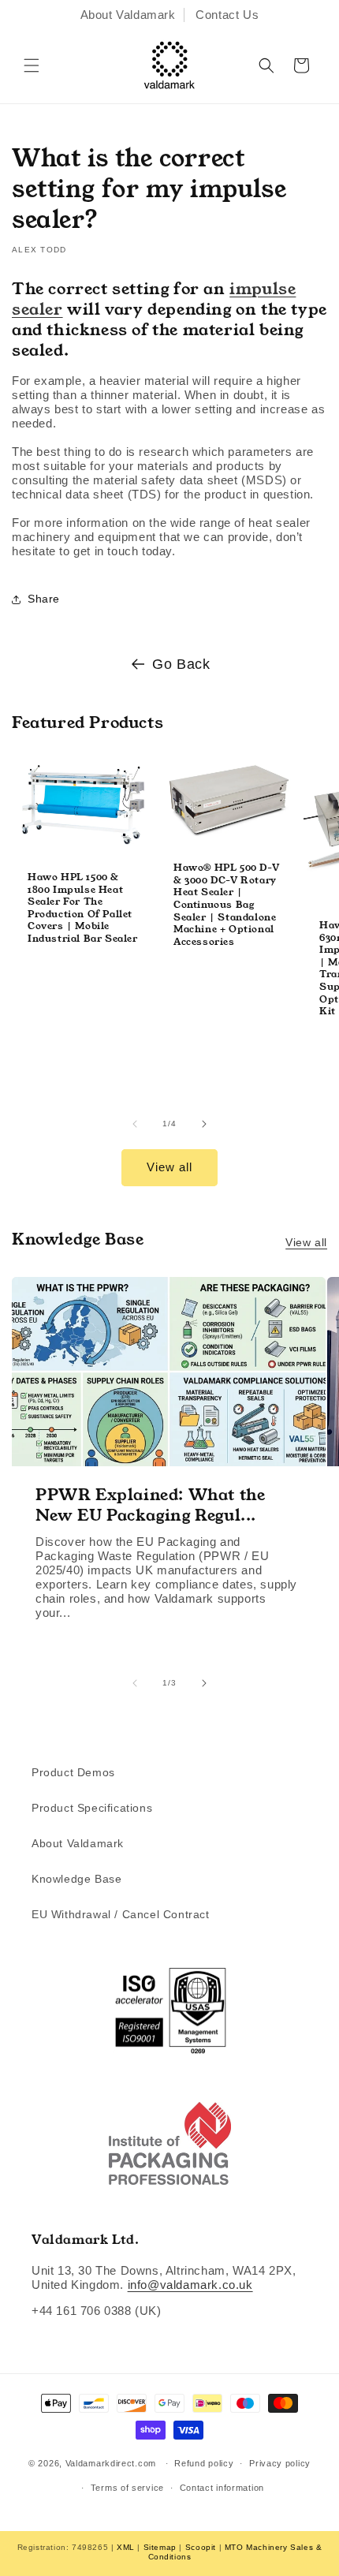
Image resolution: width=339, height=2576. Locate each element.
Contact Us (227, 15)
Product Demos (73, 1772)
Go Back (181, 664)
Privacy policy (280, 2463)
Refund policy (204, 2463)
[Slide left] (135, 1124)
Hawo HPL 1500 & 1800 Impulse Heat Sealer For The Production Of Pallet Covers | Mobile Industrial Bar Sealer (83, 908)
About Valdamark (128, 15)
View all (169, 1167)
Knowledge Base (76, 1879)
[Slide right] (204, 1124)
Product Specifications (92, 1808)
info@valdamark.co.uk (190, 2285)
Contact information (222, 2488)
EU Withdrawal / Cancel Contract (121, 1914)
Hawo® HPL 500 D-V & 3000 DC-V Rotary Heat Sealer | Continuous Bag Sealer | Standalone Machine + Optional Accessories (226, 904)
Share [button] (44, 599)
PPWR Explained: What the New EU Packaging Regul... (150, 1505)
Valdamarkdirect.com (111, 2463)
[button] (32, 65)
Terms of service (127, 2488)
